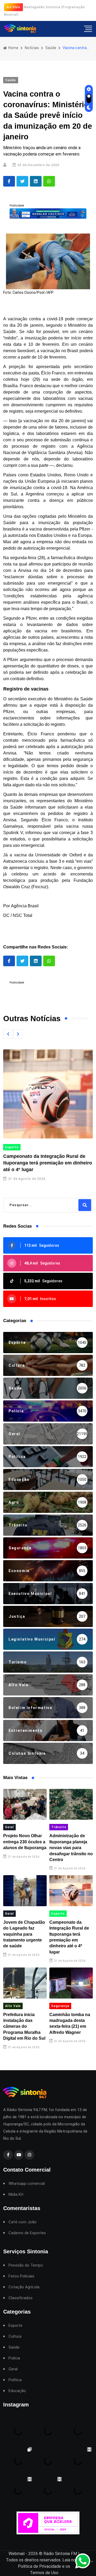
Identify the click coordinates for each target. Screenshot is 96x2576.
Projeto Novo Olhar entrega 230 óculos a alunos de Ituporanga (25, 1842)
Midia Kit (16, 2195)
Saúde (51, 48)
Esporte (58, 1914)
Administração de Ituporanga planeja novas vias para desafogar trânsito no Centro (71, 1848)
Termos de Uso (44, 2573)
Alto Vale (39, 1147)
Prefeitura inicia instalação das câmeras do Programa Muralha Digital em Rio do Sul (24, 2027)
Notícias (32, 48)
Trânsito (59, 1827)
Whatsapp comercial (27, 2184)
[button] (8, 1034)
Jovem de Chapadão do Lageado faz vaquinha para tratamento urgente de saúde (24, 1934)
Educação (17, 2391)
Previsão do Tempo (26, 2265)
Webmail (17, 2554)
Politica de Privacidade (39, 2566)
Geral (9, 1827)
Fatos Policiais (21, 2276)
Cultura (15, 2336)
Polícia (14, 2358)
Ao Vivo (13, 7)
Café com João (23, 2222)
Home (13, 48)
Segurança (60, 2006)
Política (15, 2380)
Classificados (21, 2298)
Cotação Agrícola (24, 2287)
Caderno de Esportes (27, 2233)
